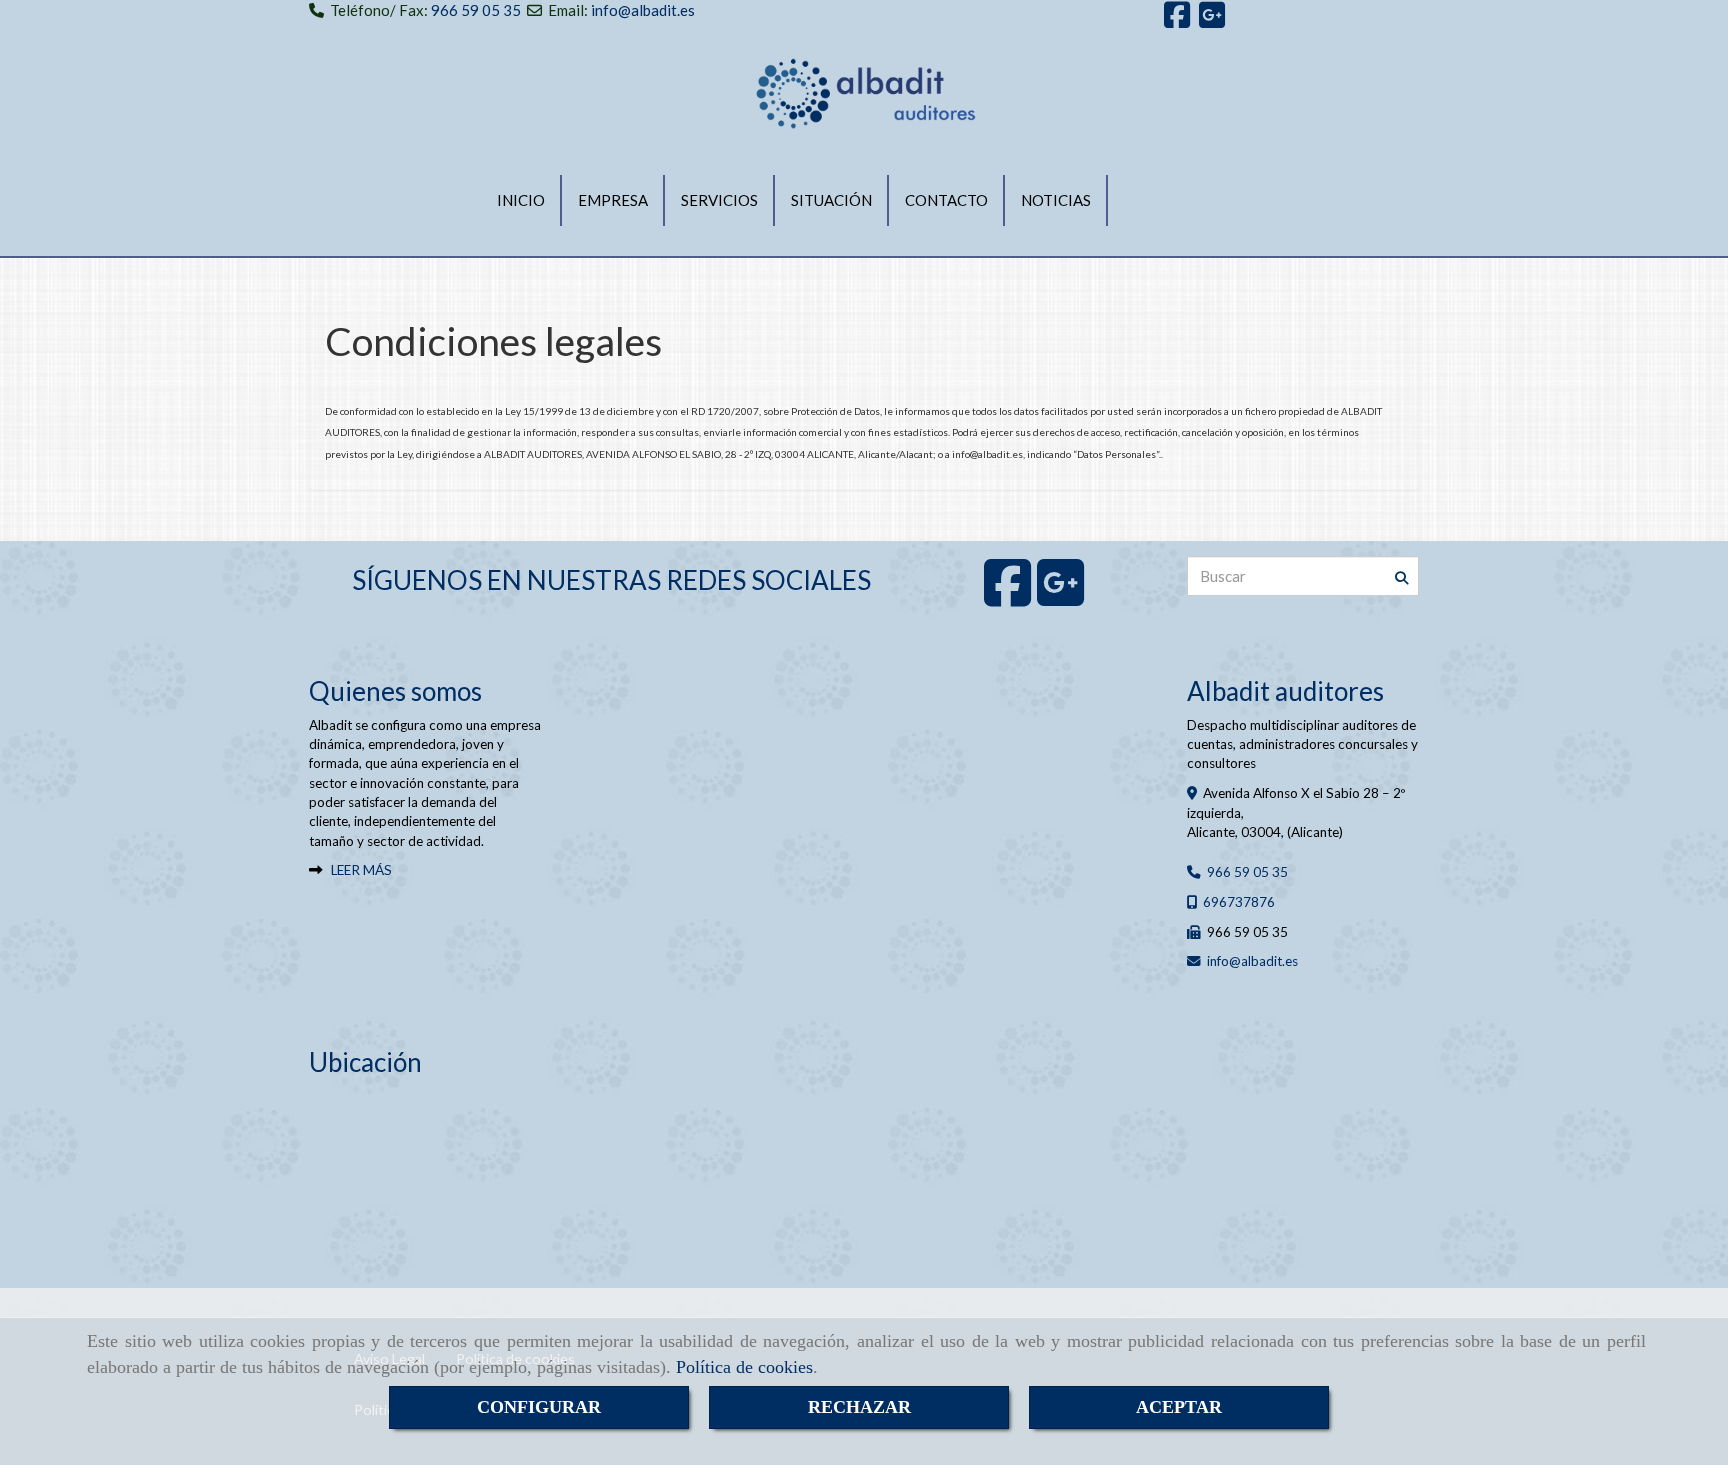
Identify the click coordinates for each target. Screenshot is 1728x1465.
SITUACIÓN (831, 200)
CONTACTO (946, 200)
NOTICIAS (1056, 200)
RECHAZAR (859, 1407)
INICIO (521, 200)
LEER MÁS (361, 870)
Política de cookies (744, 1367)
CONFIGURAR (539, 1407)
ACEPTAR (1179, 1407)
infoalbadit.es (1252, 961)
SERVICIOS (719, 200)
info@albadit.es (643, 10)
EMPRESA (613, 200)
